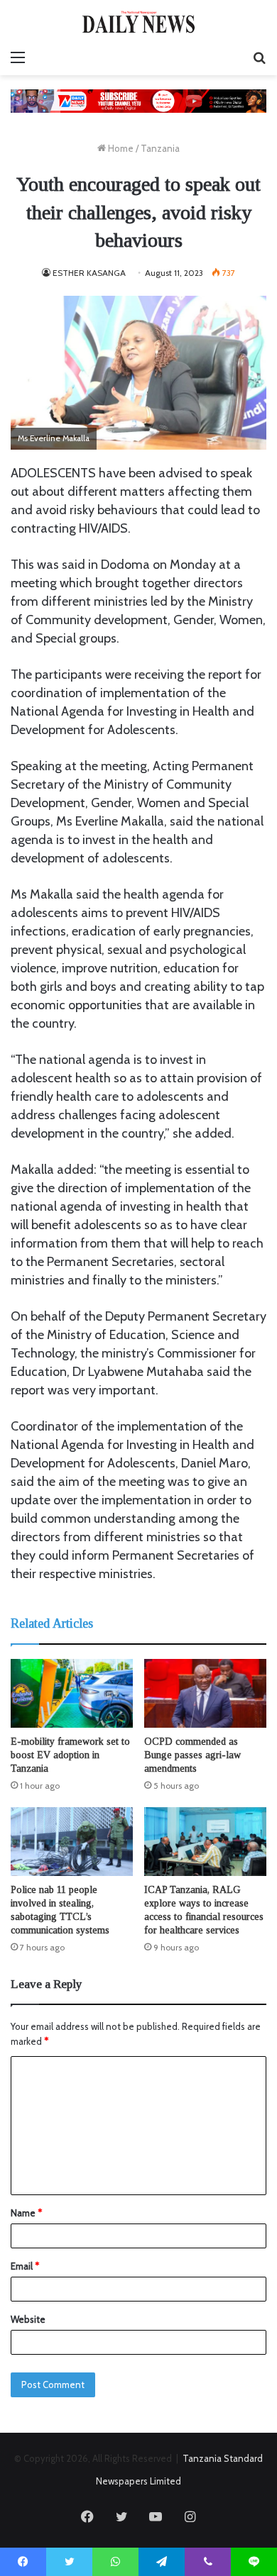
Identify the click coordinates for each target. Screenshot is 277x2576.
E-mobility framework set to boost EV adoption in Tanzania (70, 1755)
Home (120, 148)
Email (25, 2266)
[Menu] (18, 57)
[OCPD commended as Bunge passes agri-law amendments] (205, 1693)
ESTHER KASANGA (89, 273)
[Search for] (259, 57)
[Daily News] (138, 22)
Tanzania (160, 148)
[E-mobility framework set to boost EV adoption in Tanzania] (72, 1693)
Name (26, 2213)
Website (28, 2319)
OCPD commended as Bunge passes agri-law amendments (192, 1755)
